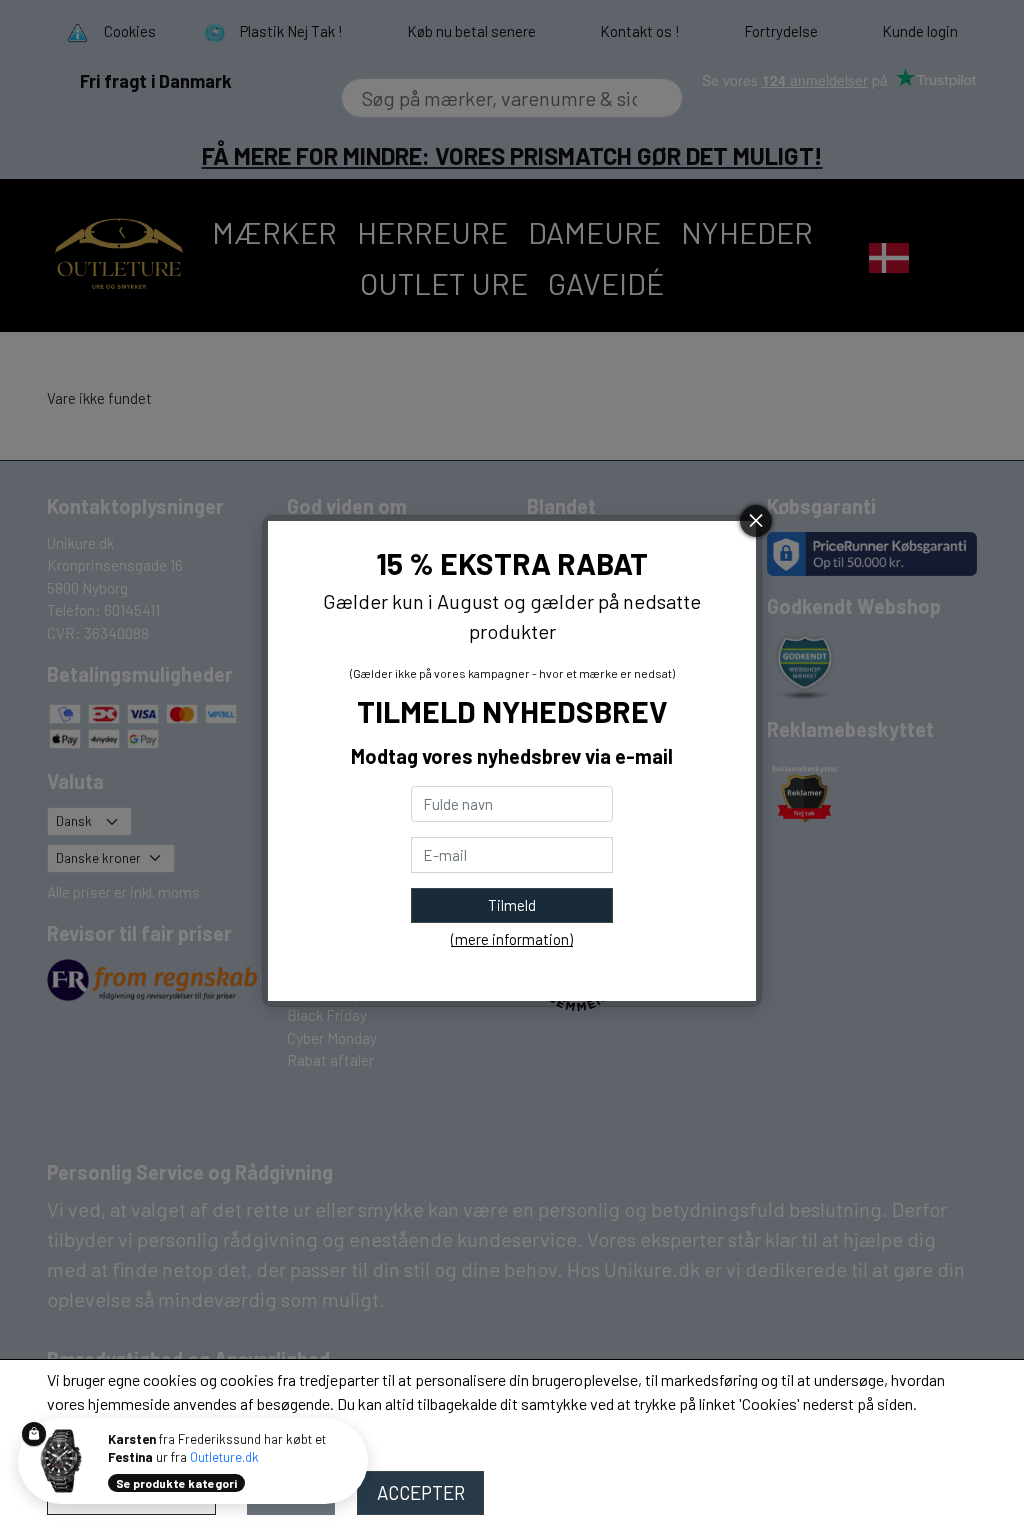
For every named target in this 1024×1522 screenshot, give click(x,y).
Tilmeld (512, 905)
